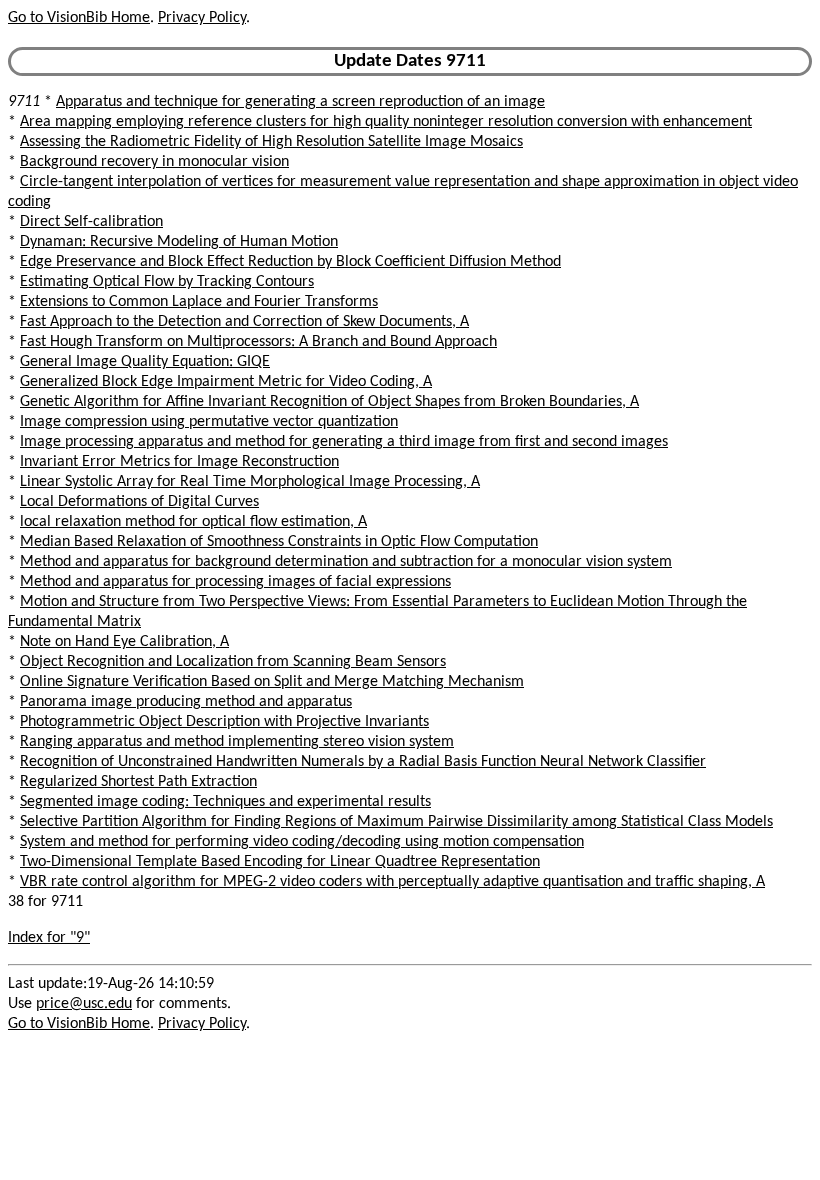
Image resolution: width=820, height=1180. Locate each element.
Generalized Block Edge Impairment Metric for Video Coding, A (226, 382)
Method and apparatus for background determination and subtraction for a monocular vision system (346, 562)
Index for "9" (49, 938)
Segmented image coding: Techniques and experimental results (225, 802)
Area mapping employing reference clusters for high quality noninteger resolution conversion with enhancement (386, 122)
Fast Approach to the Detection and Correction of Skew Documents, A (244, 322)
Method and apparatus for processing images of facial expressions (235, 582)
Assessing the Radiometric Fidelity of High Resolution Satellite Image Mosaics (271, 142)
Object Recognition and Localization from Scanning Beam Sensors (233, 662)
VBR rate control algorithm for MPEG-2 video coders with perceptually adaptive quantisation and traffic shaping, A (392, 882)
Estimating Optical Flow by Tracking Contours (167, 282)
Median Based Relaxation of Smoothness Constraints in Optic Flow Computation (279, 542)
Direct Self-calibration (91, 222)
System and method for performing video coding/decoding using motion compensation (302, 842)
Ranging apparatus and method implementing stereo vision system (237, 742)
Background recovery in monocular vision (154, 162)
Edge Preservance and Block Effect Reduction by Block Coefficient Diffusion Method (290, 262)
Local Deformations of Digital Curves (139, 502)
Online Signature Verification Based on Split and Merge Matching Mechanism (272, 682)
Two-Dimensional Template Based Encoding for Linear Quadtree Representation (280, 862)
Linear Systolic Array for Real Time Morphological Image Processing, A (250, 482)
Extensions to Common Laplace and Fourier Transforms (199, 302)
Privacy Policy (202, 18)
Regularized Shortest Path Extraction (138, 782)
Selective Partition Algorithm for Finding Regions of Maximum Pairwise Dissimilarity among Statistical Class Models (396, 822)
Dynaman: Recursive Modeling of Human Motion (179, 242)
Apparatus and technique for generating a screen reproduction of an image (300, 102)
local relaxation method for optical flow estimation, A (193, 522)
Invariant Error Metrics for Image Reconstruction (179, 462)
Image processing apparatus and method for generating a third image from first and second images (344, 442)
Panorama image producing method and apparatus (186, 702)
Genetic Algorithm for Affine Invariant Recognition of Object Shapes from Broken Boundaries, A (329, 402)
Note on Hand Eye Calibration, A (124, 642)
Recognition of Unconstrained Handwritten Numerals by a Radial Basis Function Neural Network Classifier (363, 762)
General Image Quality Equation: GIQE (145, 362)
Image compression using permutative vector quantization (209, 422)
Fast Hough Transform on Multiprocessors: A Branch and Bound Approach (258, 342)
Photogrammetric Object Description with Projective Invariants (224, 722)
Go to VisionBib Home (79, 18)
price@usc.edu (84, 1004)
